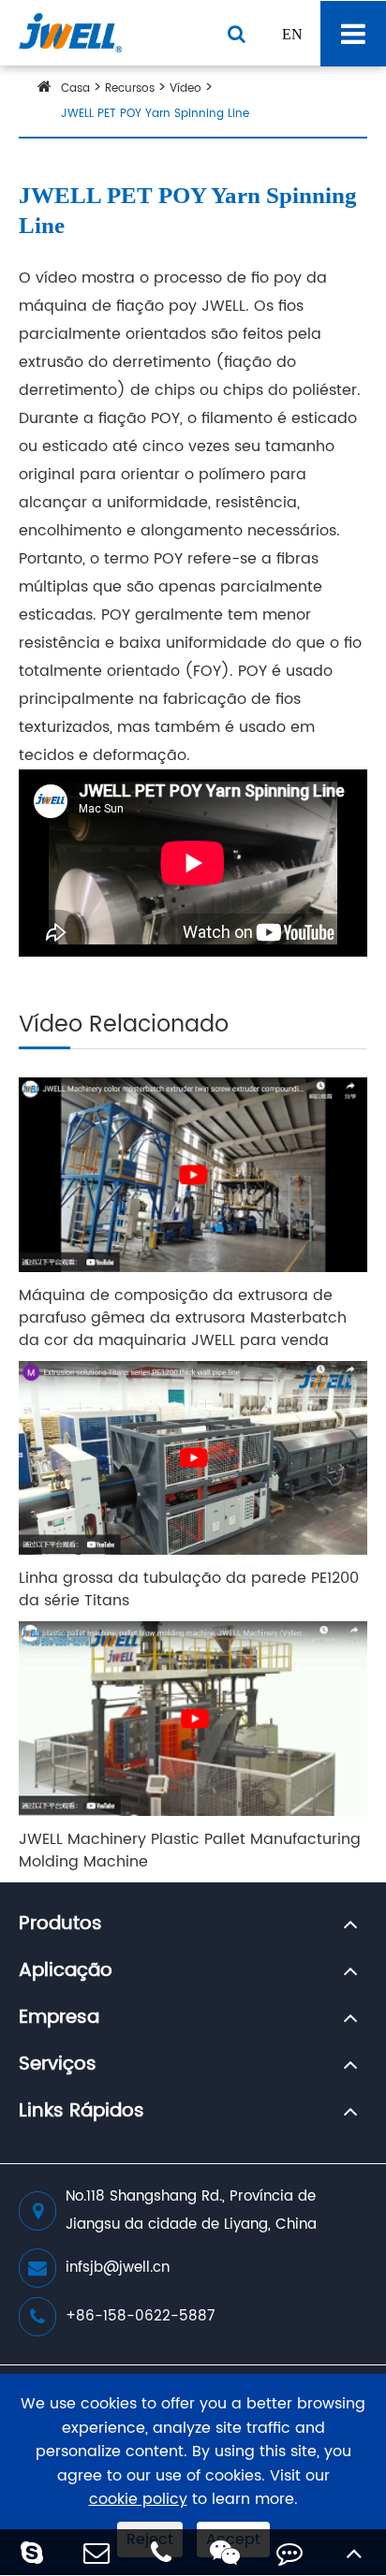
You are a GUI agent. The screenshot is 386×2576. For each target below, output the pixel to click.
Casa (75, 88)
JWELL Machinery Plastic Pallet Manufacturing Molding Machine (190, 1851)
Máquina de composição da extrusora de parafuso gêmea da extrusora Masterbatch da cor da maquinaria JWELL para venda (183, 1318)
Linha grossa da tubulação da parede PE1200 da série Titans (189, 1589)
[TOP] (354, 2552)
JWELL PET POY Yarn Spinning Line (155, 114)
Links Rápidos (82, 2112)
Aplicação (66, 1971)
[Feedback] (290, 2552)
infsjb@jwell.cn (118, 2268)
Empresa (59, 2018)
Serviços (58, 2065)
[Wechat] (225, 2552)
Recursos (130, 88)
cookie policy (138, 2500)
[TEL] (161, 2552)
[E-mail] (97, 2552)
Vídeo (186, 88)
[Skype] (32, 2552)
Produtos (60, 1925)
